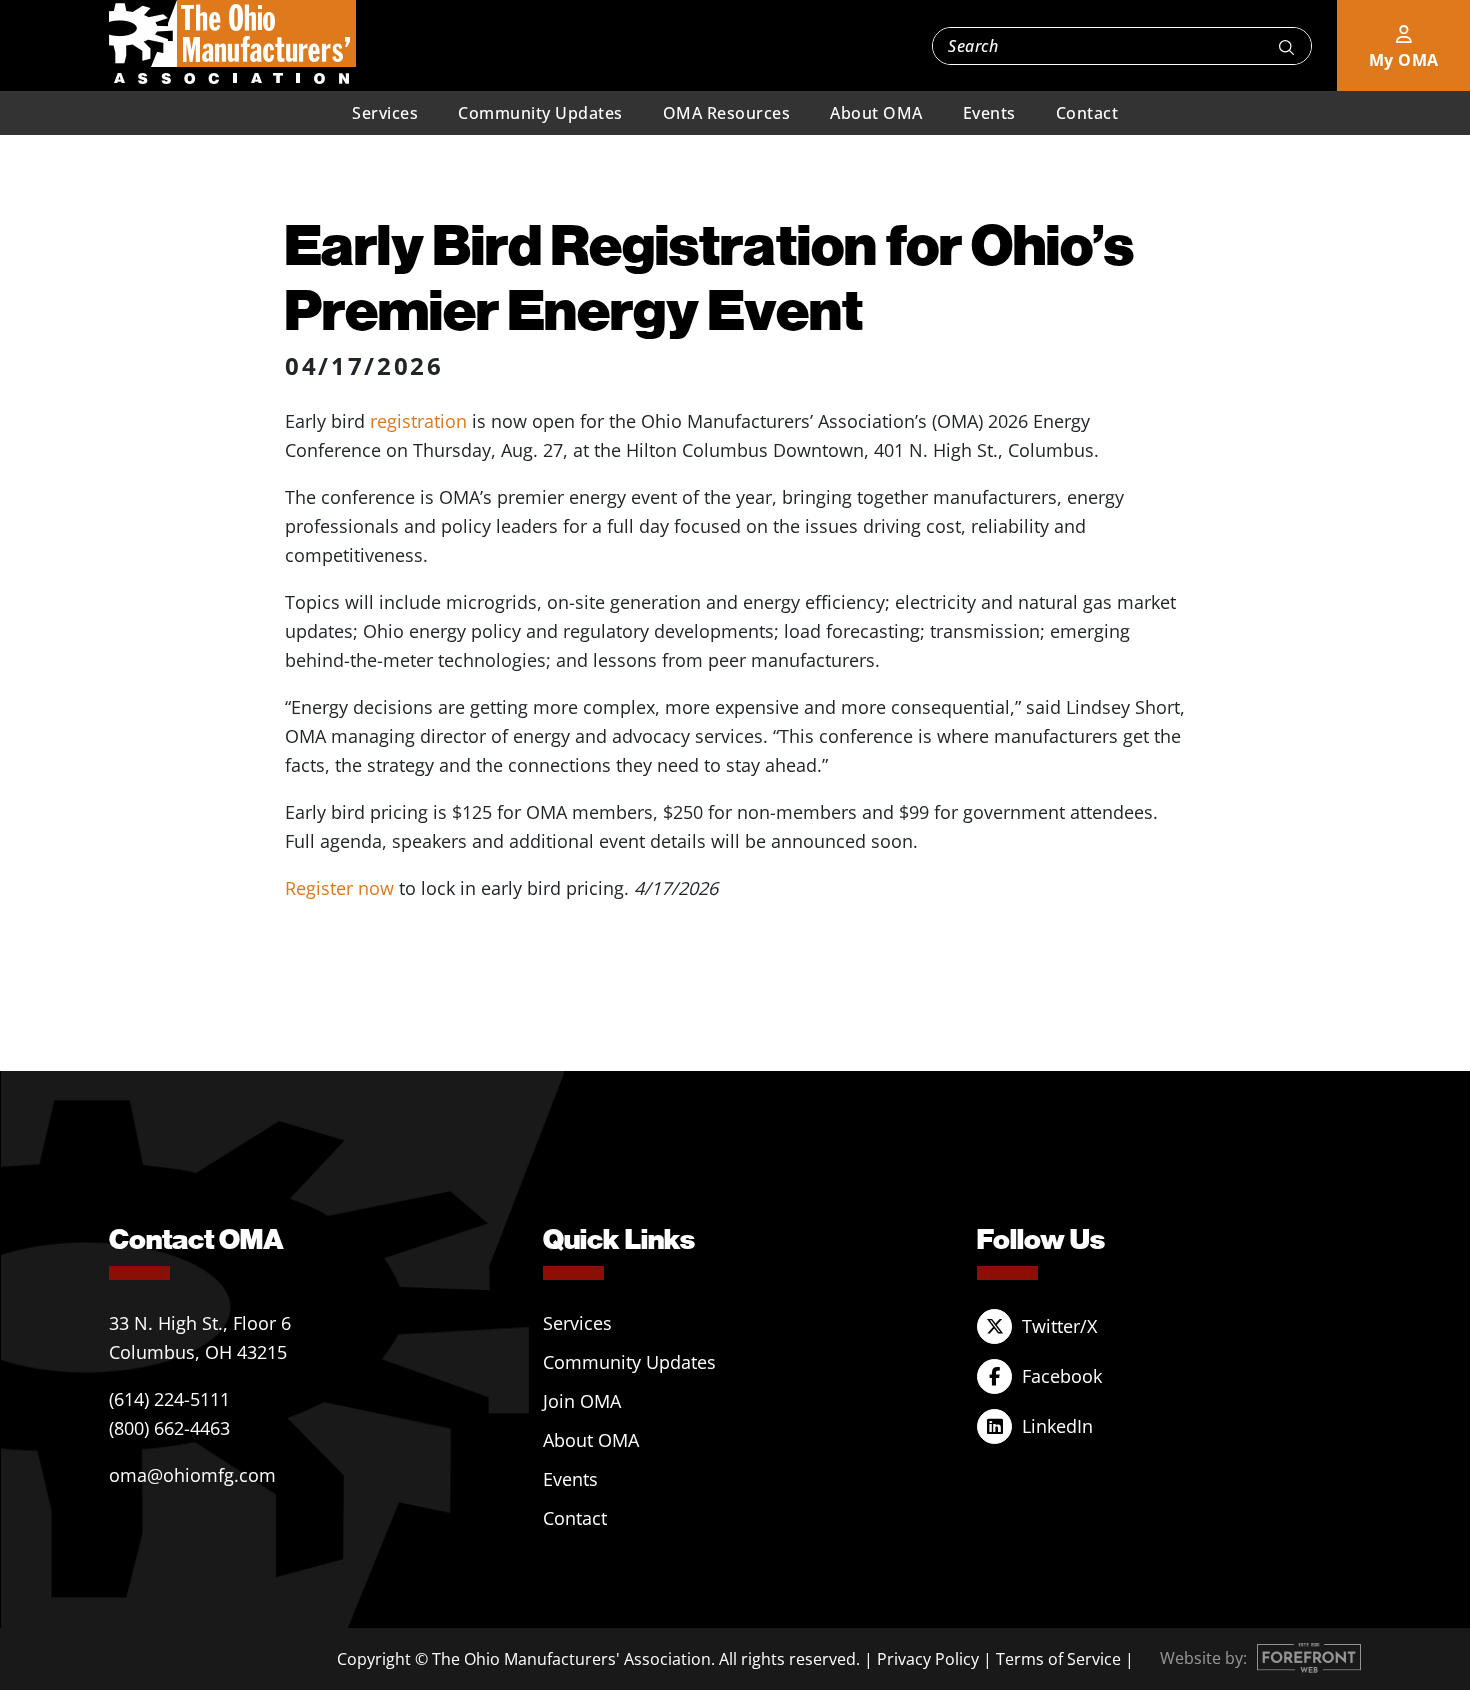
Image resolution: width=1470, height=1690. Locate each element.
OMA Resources (727, 113)
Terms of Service (1058, 1659)
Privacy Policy (928, 1659)
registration (418, 421)
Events (989, 113)
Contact (1087, 113)
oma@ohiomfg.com (192, 1475)
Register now (339, 888)
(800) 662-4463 (169, 1428)
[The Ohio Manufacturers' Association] (232, 43)
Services (385, 113)
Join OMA (582, 1401)
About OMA (876, 113)
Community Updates (540, 113)
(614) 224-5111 (169, 1399)
